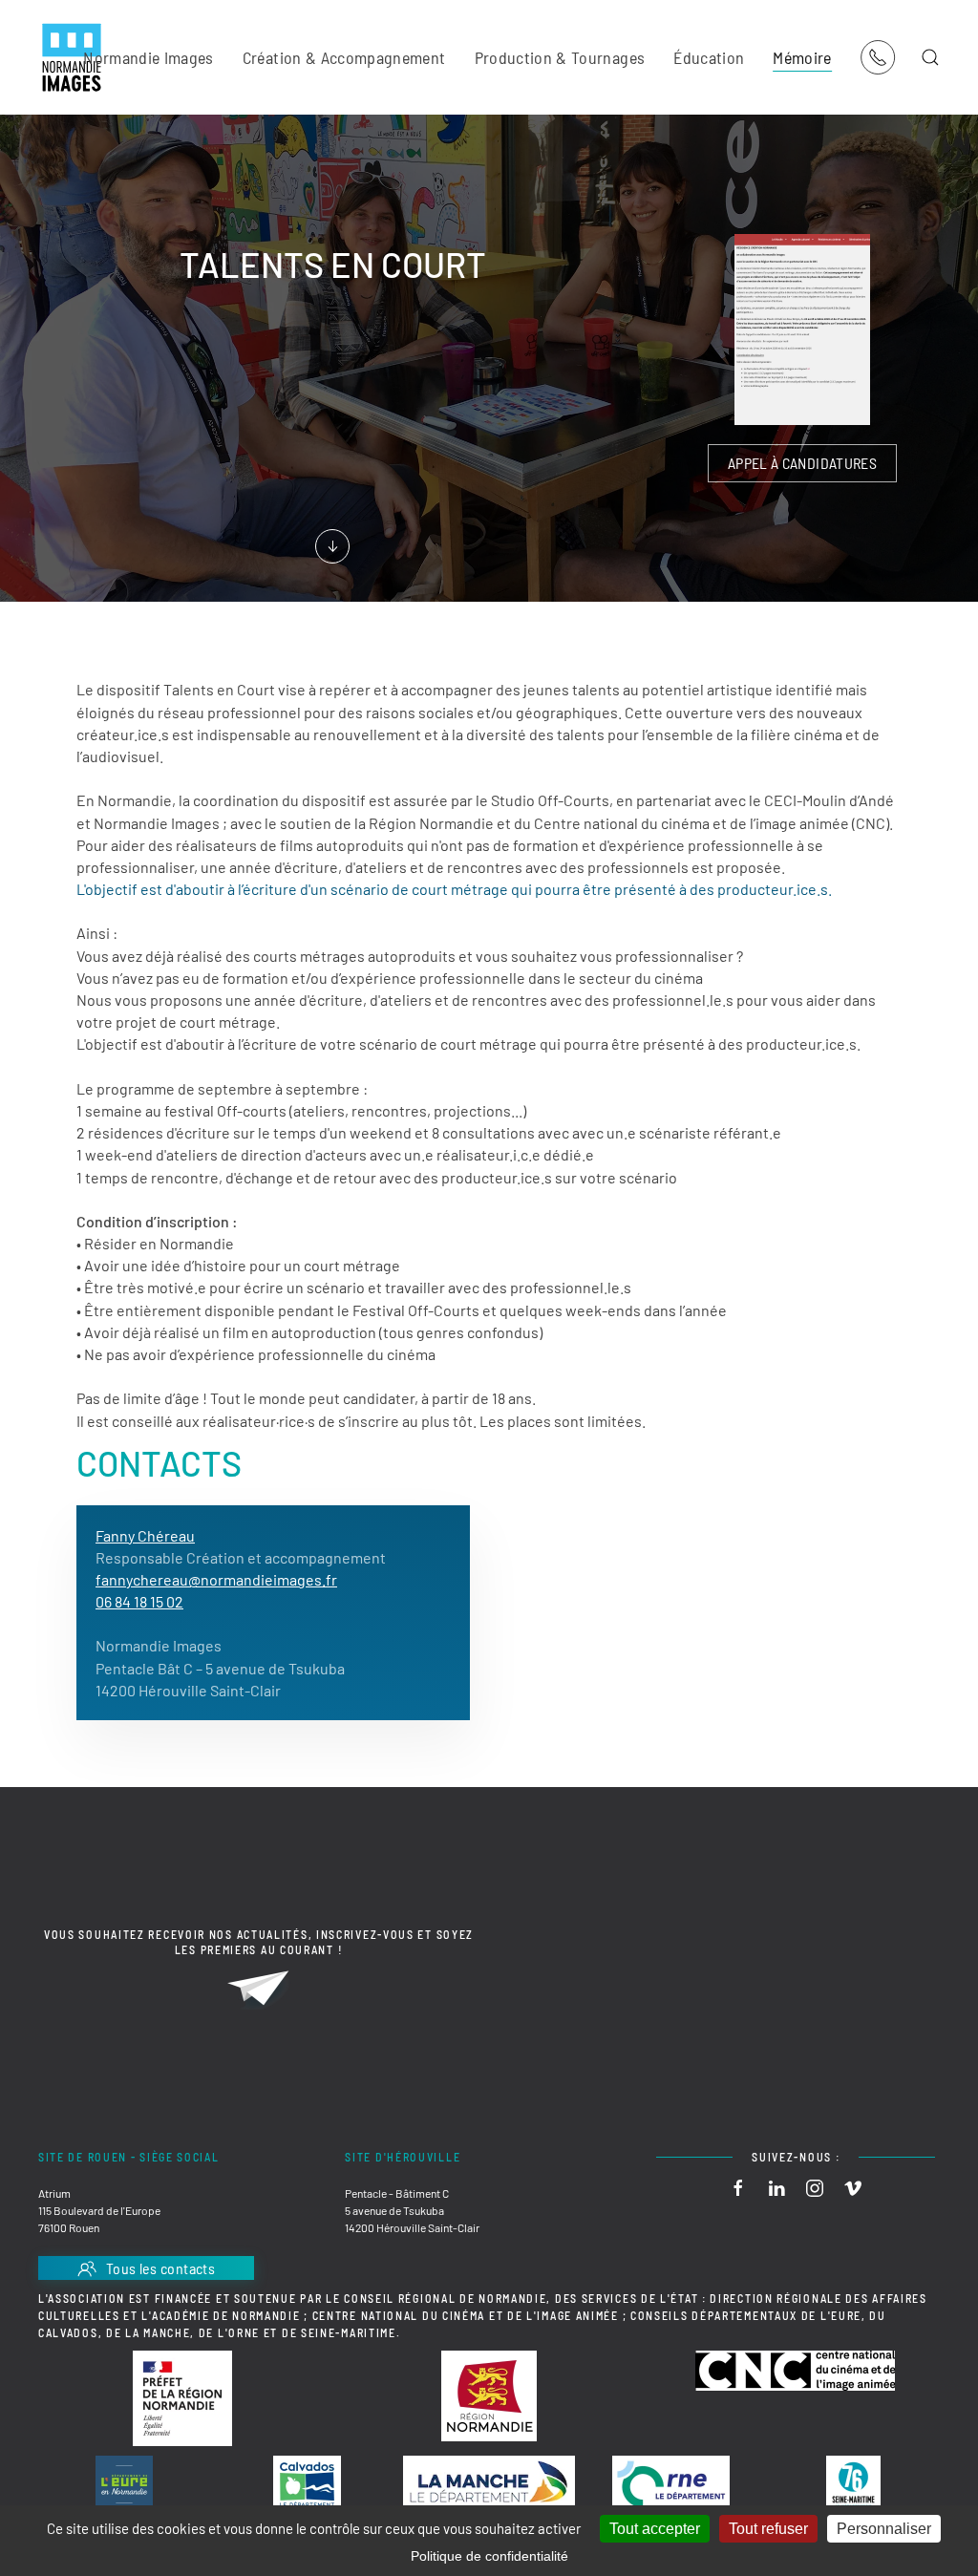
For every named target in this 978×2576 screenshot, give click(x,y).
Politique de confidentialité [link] (489, 2556)
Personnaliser (884, 2529)
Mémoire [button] (802, 57)
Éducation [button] (709, 57)
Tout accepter (655, 2529)
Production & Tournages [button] (560, 57)
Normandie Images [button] (149, 57)
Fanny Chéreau (145, 1535)
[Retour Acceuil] (72, 57)
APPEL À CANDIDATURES (802, 463)
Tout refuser (768, 2529)
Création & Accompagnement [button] (344, 57)
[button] (930, 57)
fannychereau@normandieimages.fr (216, 1579)
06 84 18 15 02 (139, 1601)
